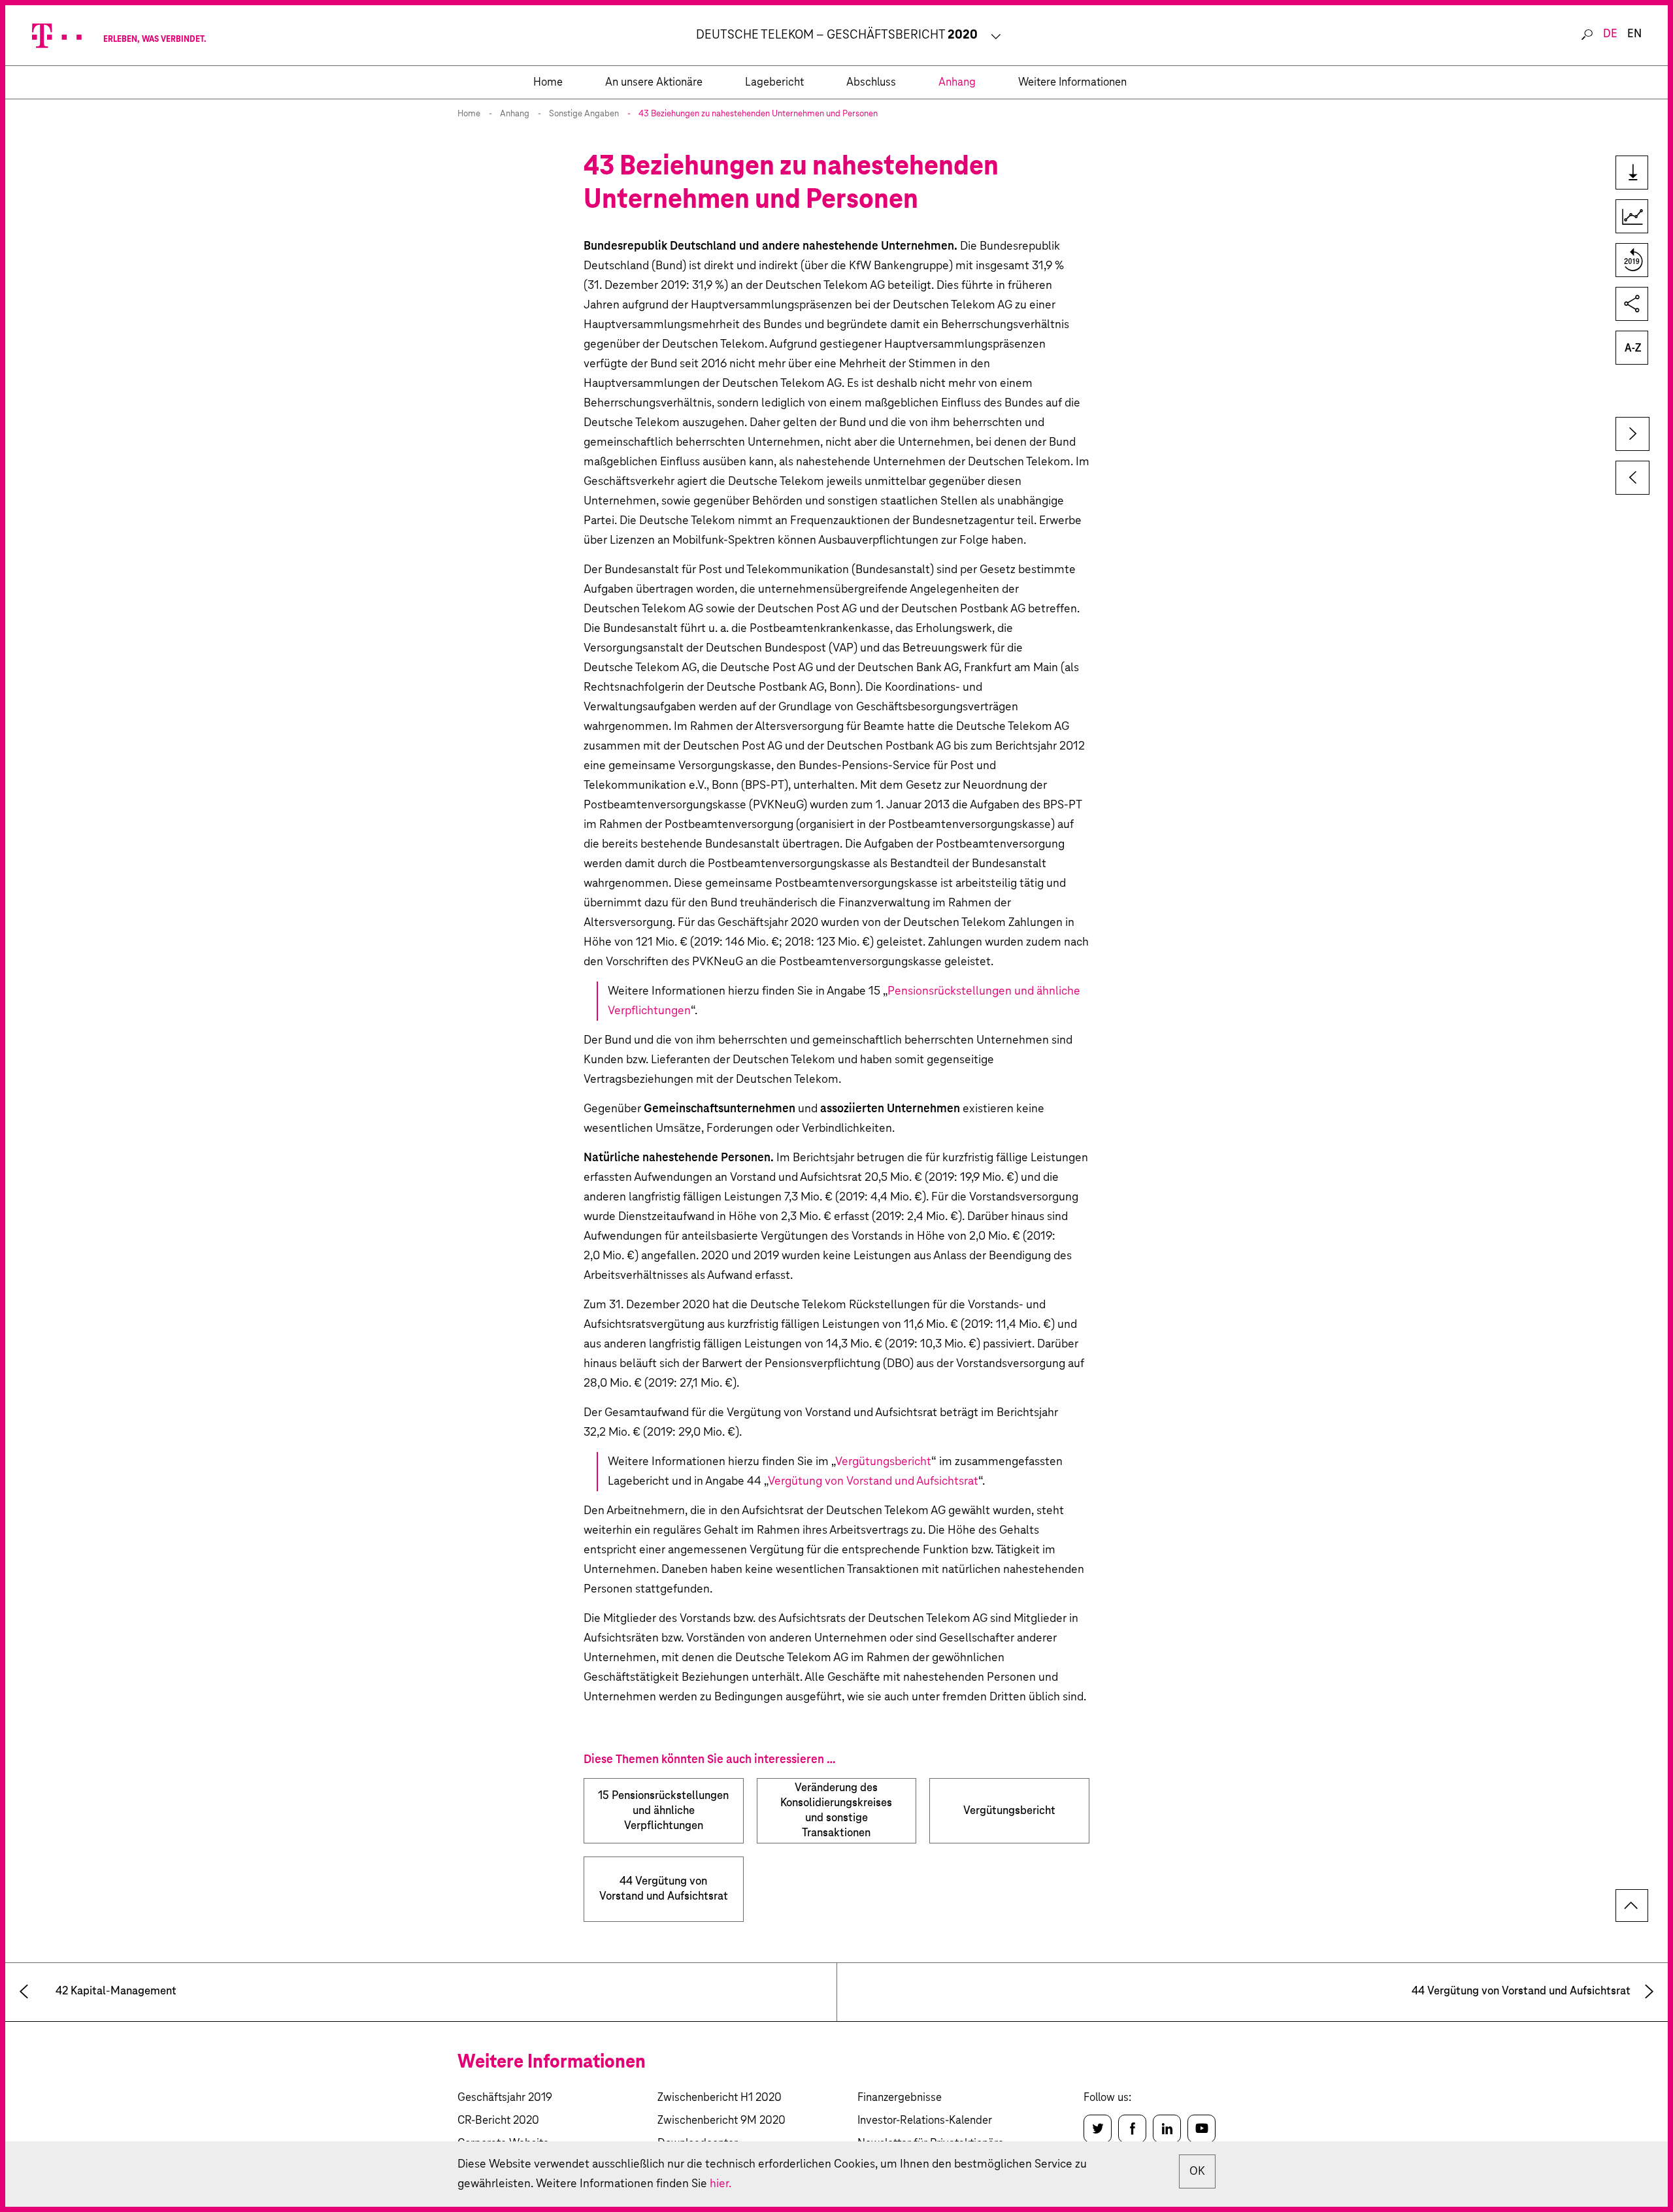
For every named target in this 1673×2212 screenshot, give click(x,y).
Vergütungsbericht (883, 1462)
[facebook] (1132, 2129)
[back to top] (1632, 1906)
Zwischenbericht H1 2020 (720, 2098)
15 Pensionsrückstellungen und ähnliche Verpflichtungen (663, 1811)
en (1634, 34)
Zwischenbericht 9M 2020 (721, 2121)
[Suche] (1587, 35)
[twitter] (1098, 2129)
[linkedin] (1167, 2129)
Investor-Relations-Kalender (925, 2121)
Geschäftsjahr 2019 (505, 2098)
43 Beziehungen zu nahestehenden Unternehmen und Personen (758, 114)
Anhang (515, 114)
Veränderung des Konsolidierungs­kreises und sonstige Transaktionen (836, 1811)
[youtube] (1201, 2129)
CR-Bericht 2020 (498, 2121)
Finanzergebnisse (900, 2098)
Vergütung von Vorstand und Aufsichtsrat (873, 1481)
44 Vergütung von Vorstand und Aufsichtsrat (664, 1889)
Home (469, 114)
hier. (721, 2184)
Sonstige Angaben (584, 114)
